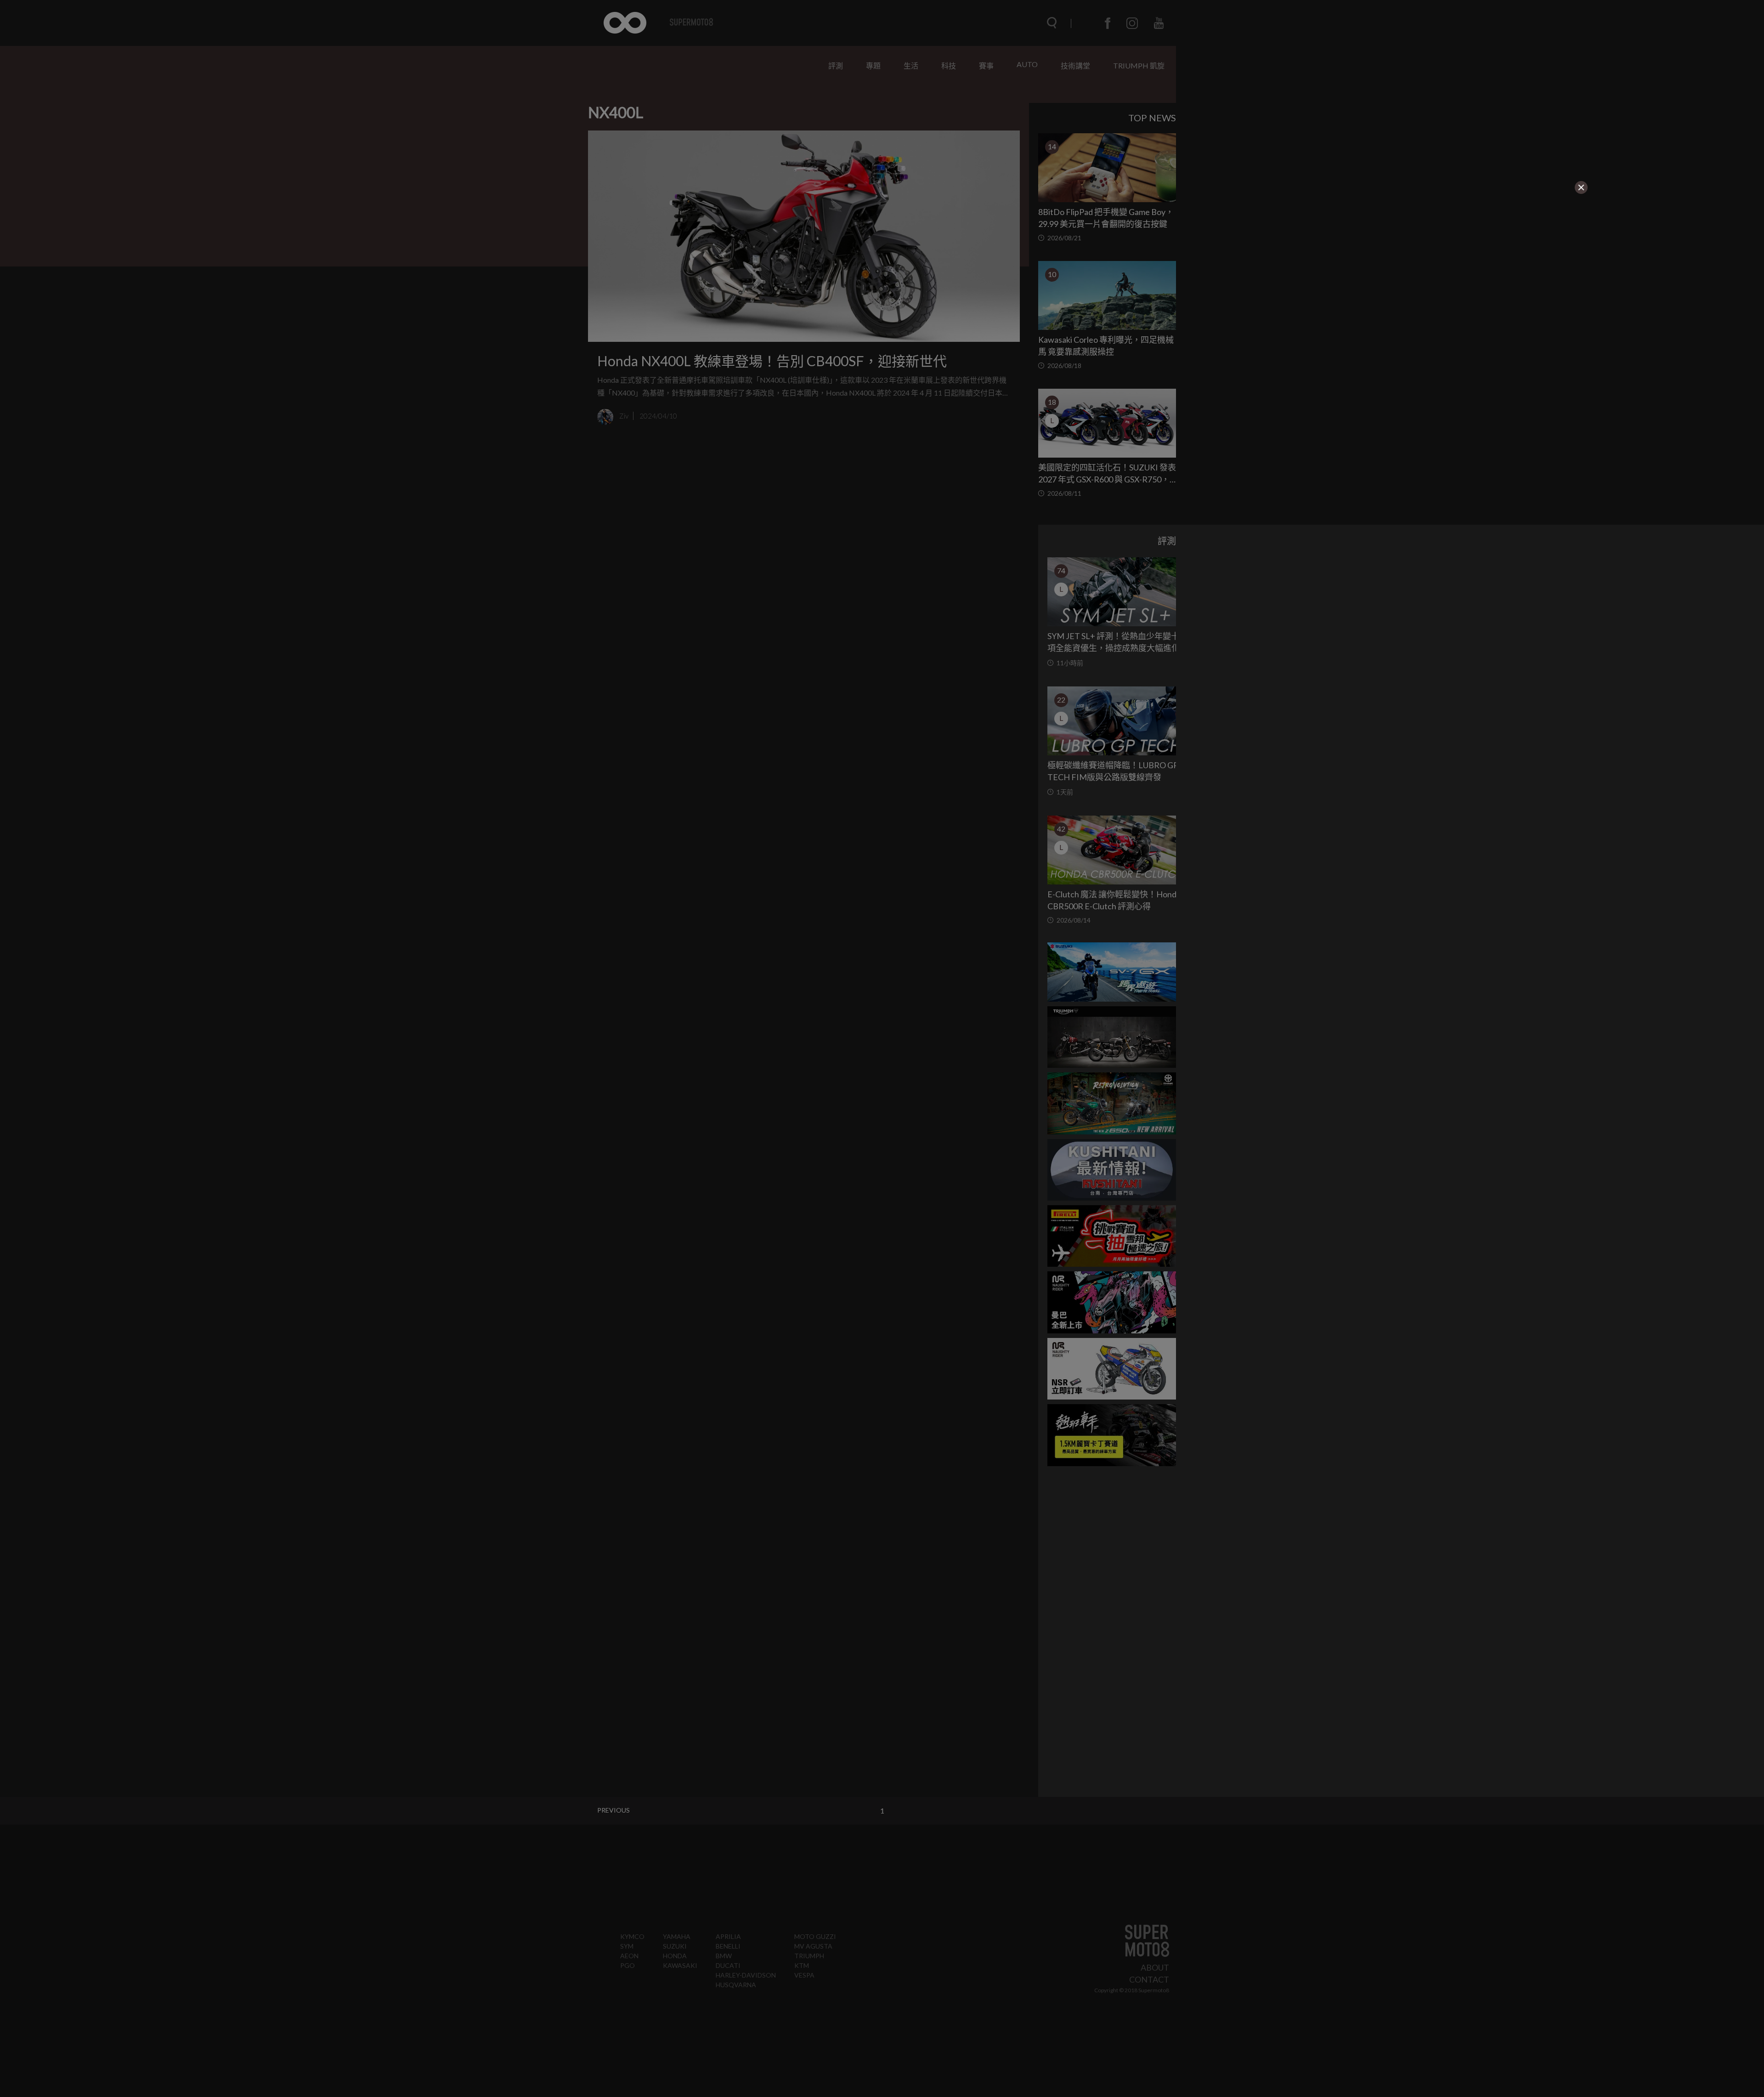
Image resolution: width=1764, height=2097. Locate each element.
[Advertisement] (452, 253)
